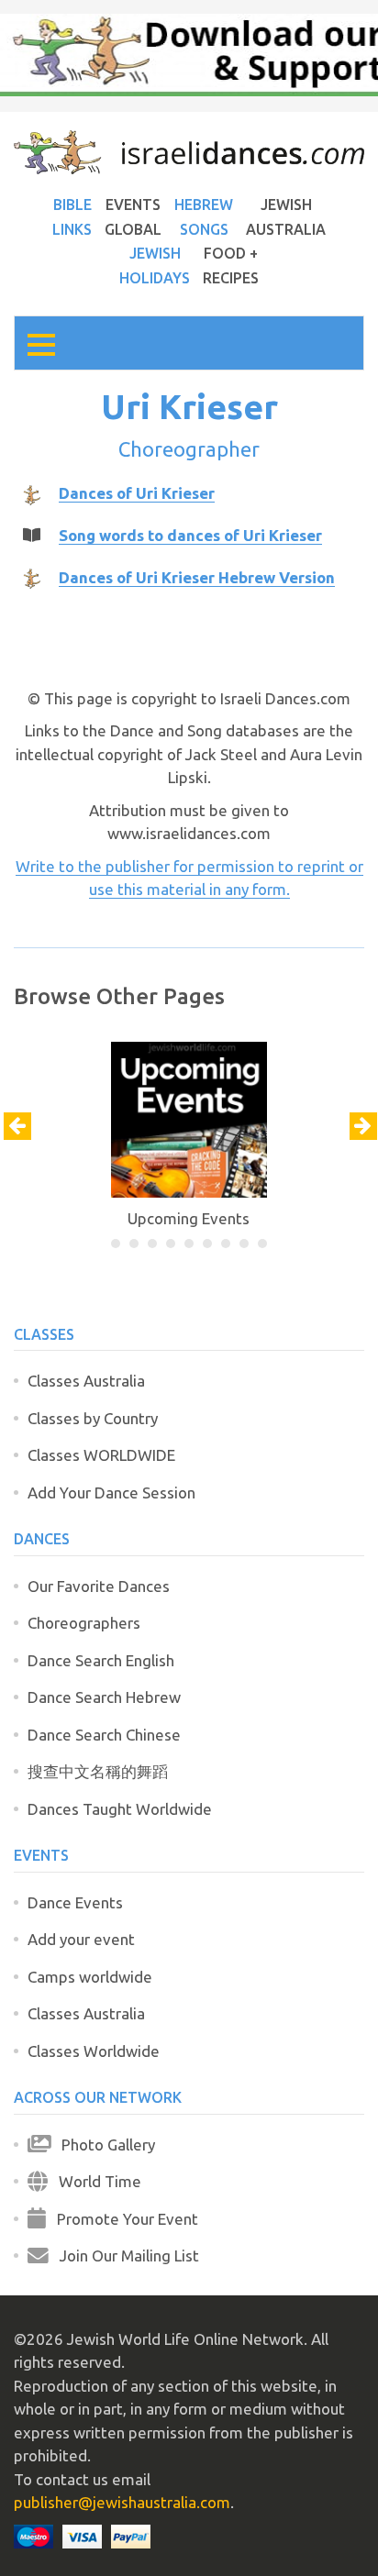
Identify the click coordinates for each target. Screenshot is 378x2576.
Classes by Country (93, 1418)
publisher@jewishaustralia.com (122, 2502)
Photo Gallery (103, 2145)
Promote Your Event (122, 2219)
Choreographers (84, 1623)
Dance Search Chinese (104, 1735)
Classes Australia (86, 1381)
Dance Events (75, 1902)
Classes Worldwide (94, 2051)
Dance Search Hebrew (104, 1697)
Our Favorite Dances (99, 1586)
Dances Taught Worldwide (120, 1809)
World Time (94, 2181)
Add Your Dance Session (111, 1493)
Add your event (81, 1939)
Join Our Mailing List (124, 2255)
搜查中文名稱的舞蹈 (98, 1771)
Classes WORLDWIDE (101, 1455)
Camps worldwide (90, 1977)
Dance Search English (101, 1660)
